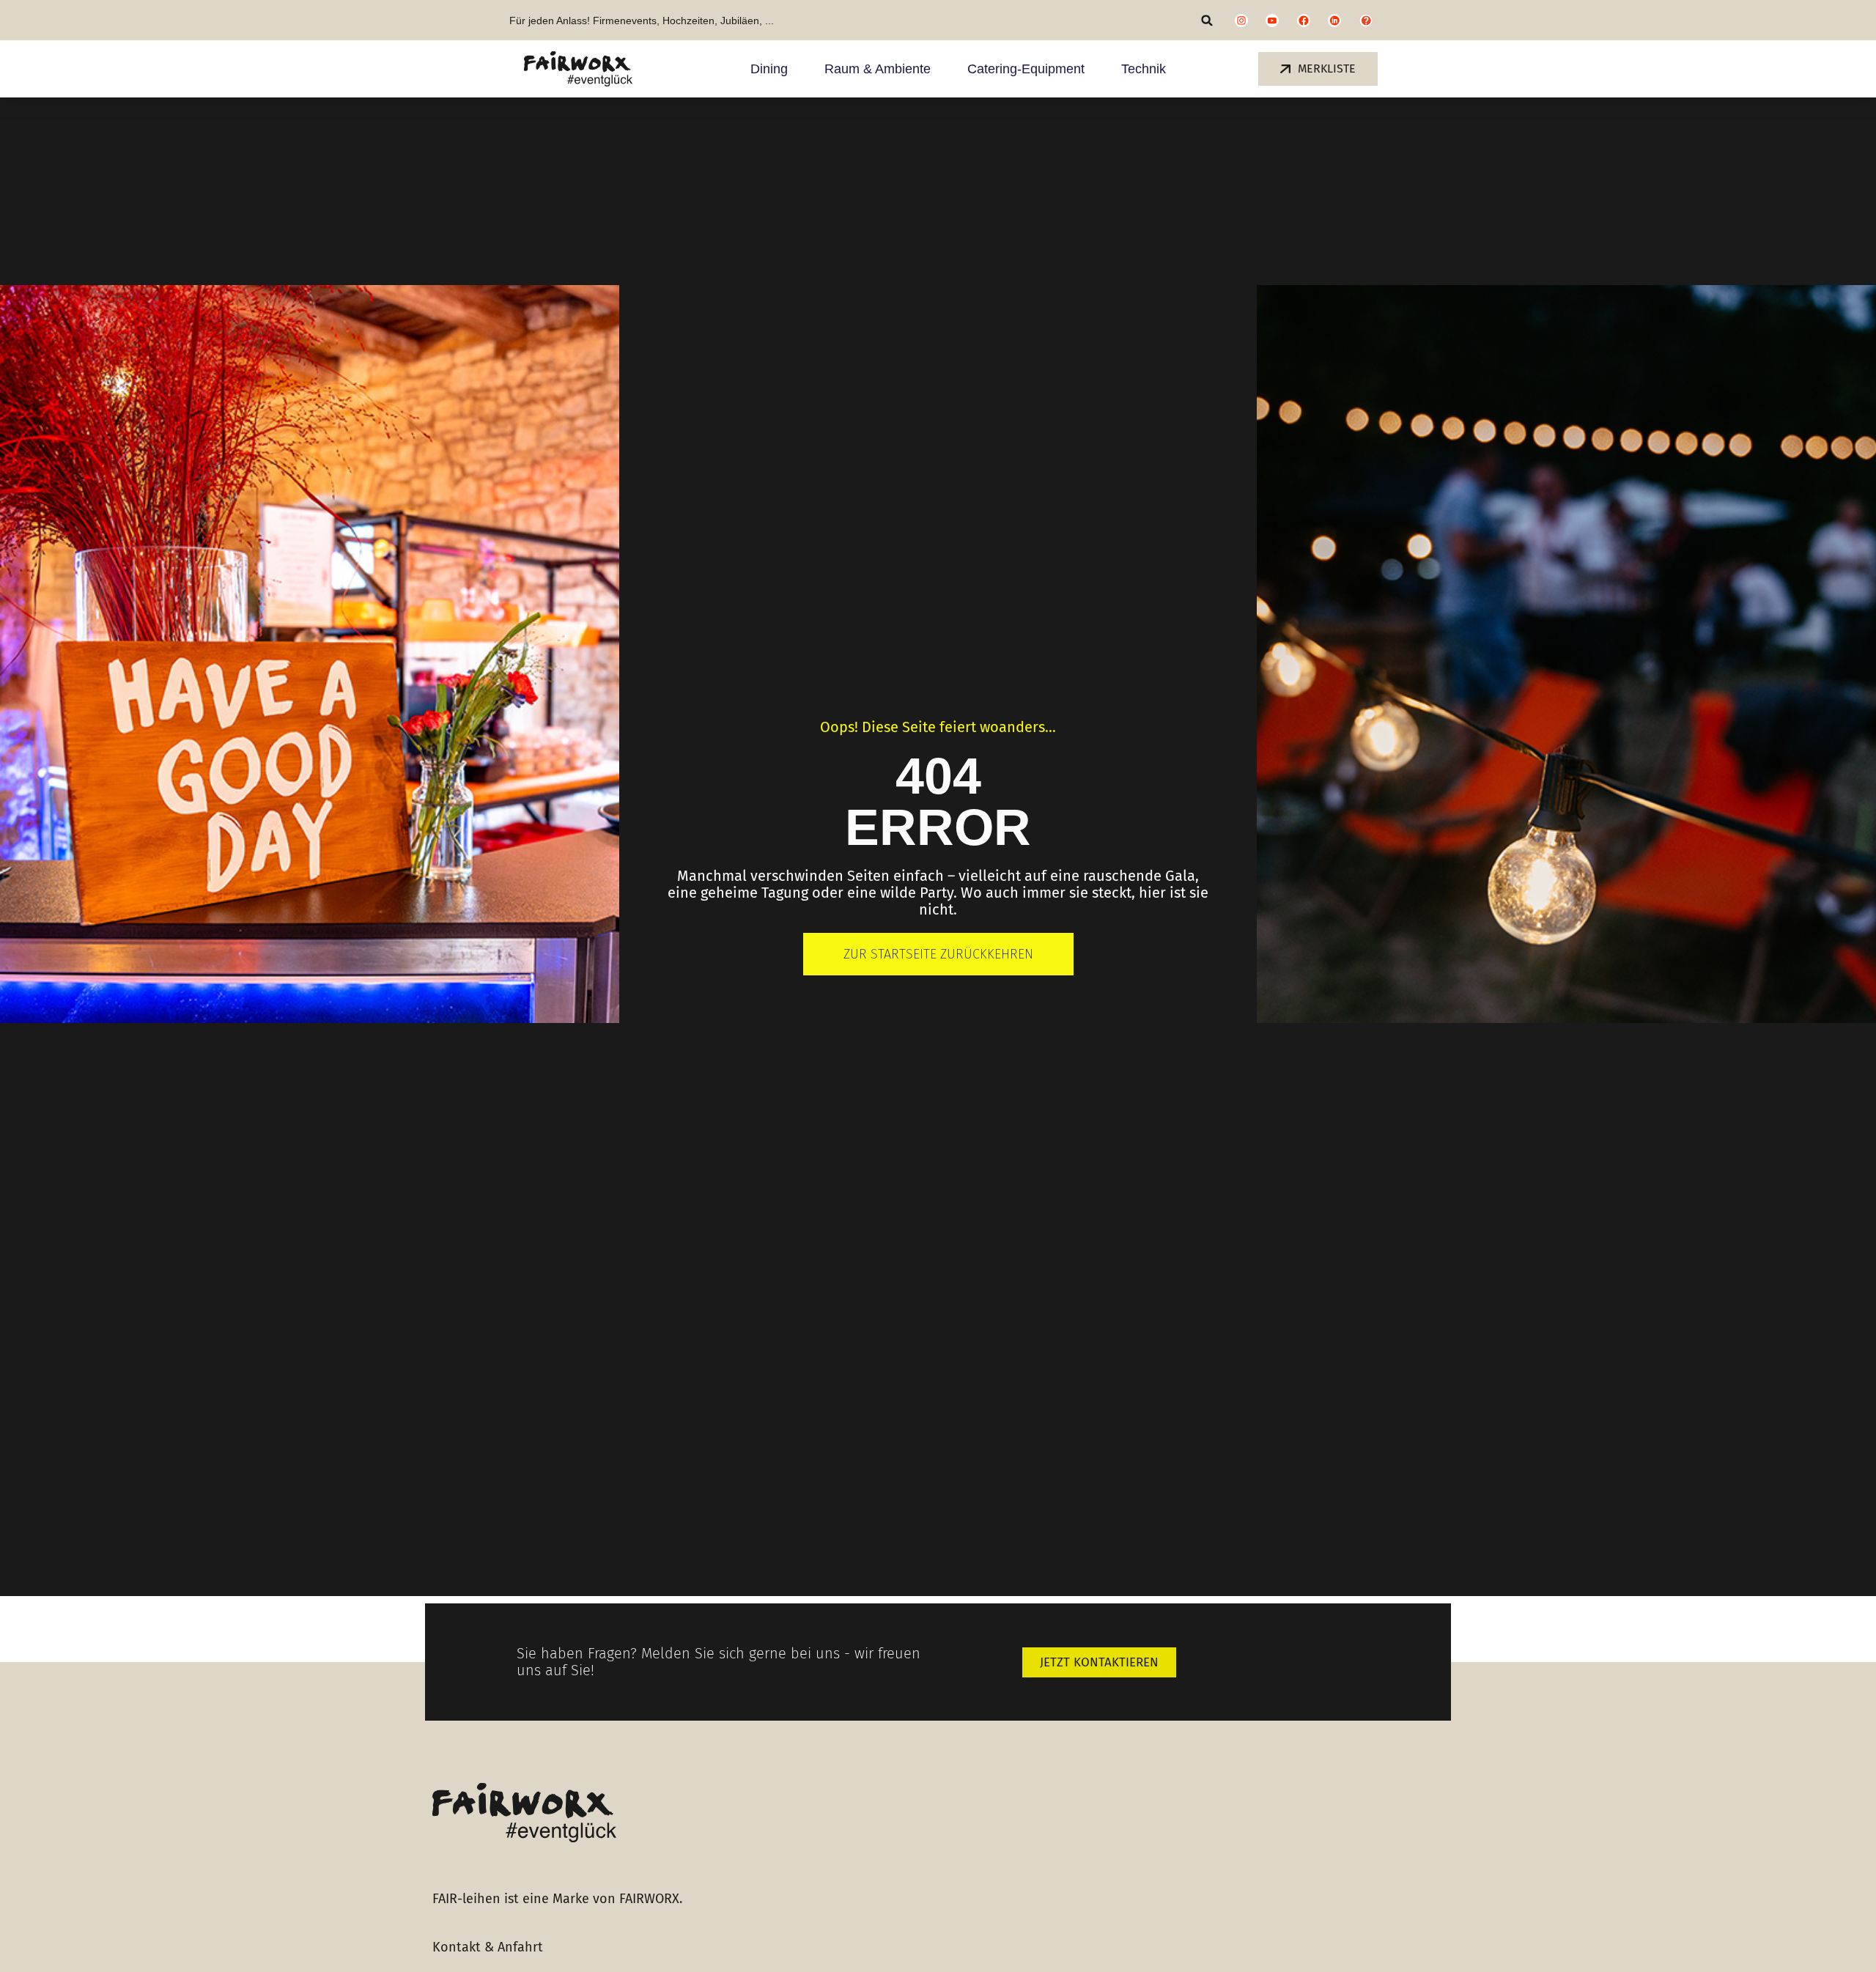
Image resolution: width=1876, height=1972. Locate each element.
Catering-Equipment (1026, 69)
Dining (769, 69)
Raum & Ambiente (878, 69)
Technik (1144, 69)
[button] (1207, 20)
